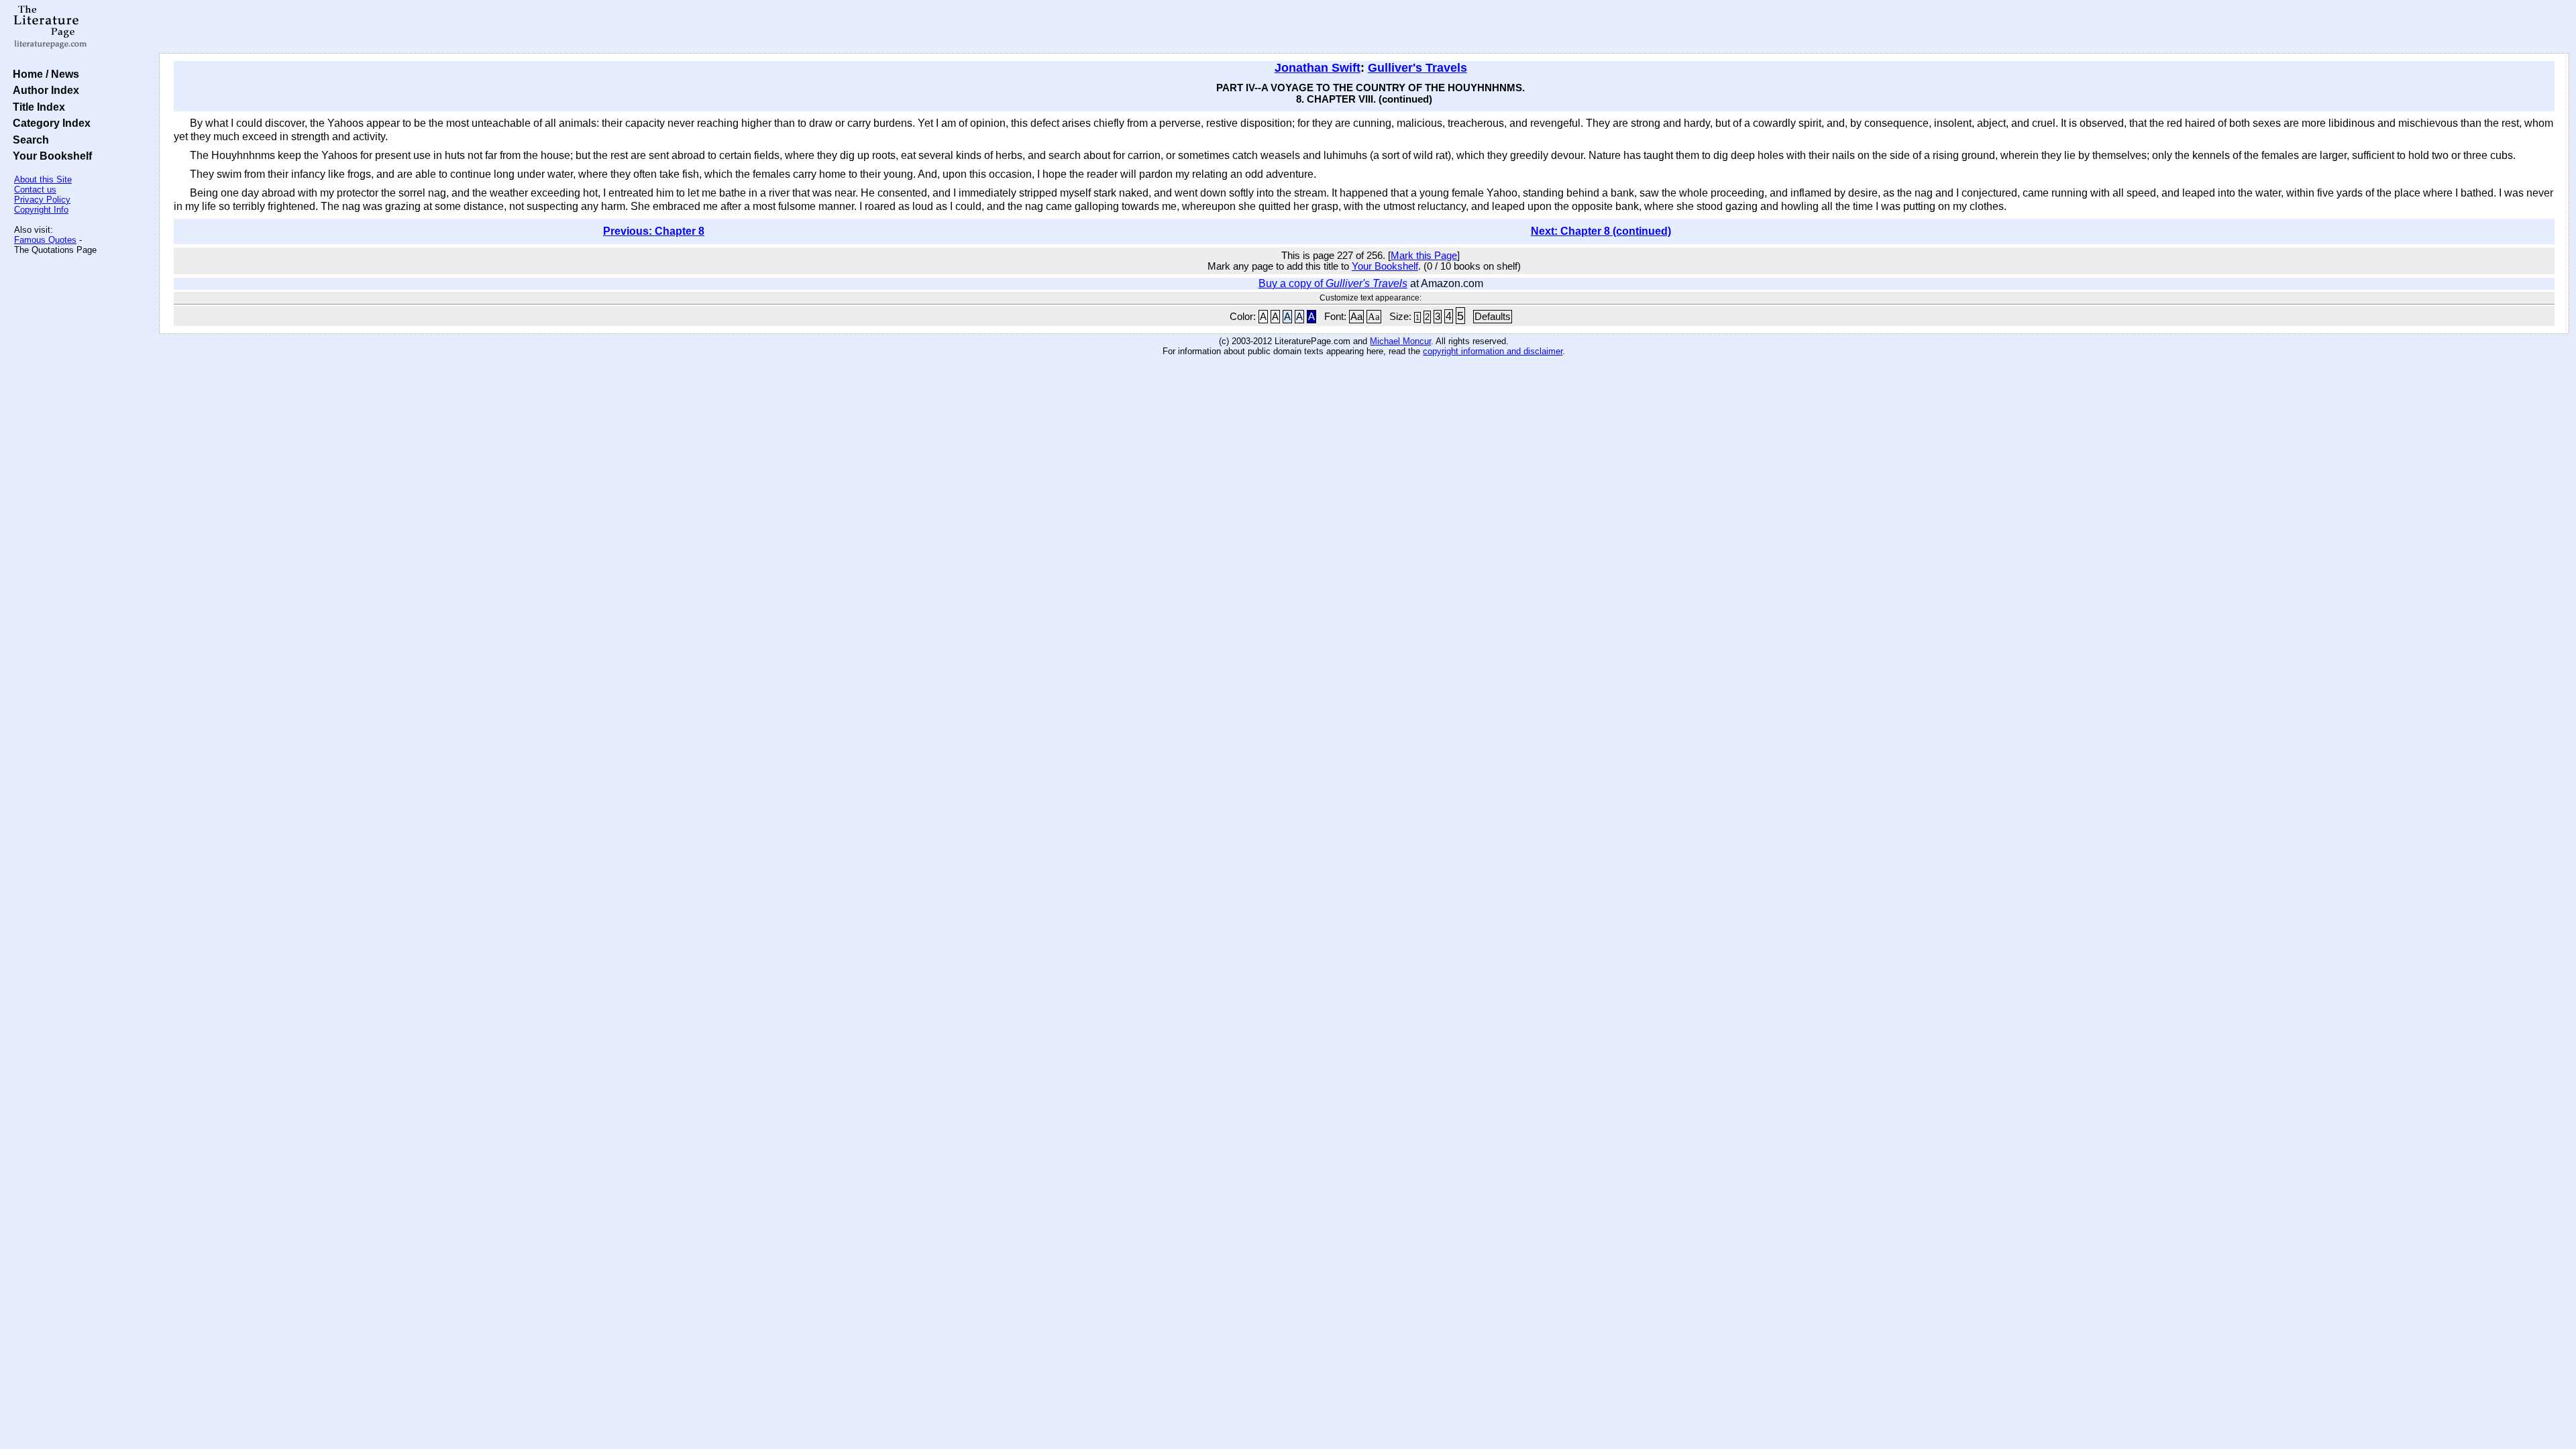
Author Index (43, 90)
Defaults (1493, 317)
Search (28, 140)
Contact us (35, 190)
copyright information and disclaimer (1493, 351)
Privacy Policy (42, 200)
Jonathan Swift (1318, 68)
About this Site (43, 179)
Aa (1356, 317)
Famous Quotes (45, 240)
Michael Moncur (1400, 341)
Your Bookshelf (50, 156)
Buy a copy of (1333, 283)
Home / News (43, 74)
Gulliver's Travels (1417, 68)
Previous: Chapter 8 (654, 231)
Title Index (36, 107)
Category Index (49, 123)
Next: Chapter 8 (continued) (1601, 231)
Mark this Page (1424, 256)
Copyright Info (41, 210)
